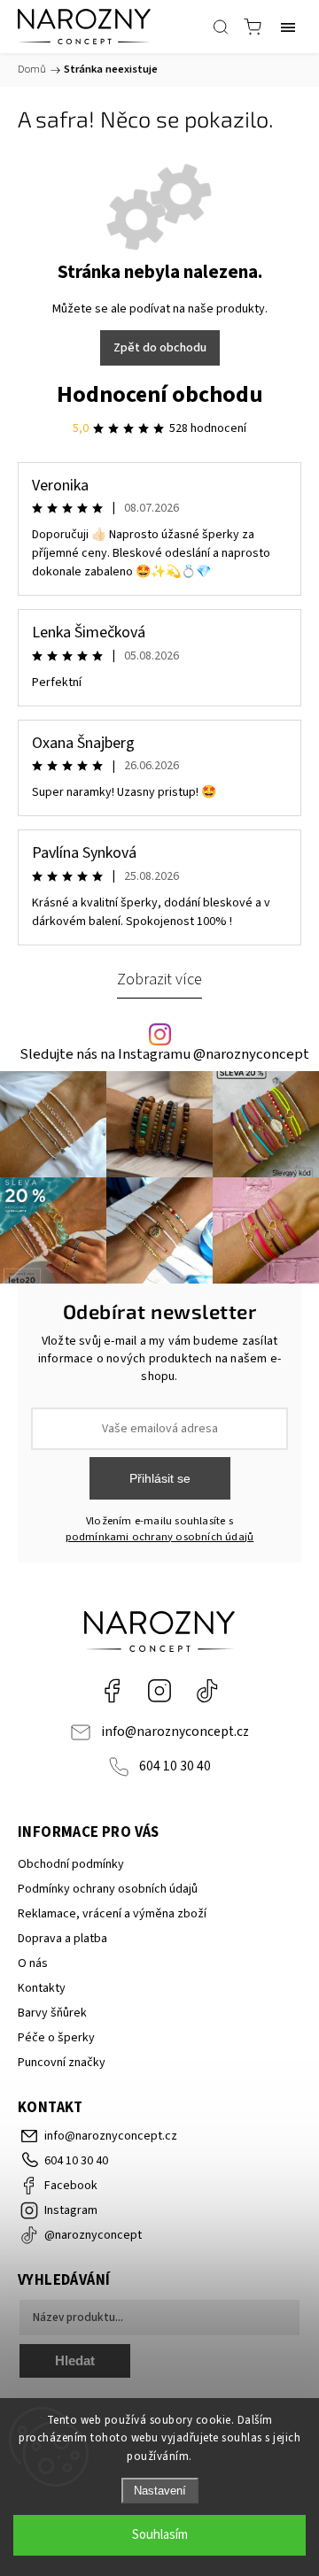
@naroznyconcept (207, 1691)
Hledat (75, 2360)
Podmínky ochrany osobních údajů (108, 1889)
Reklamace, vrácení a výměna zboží (112, 1914)
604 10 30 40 (175, 1766)
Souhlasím (160, 2535)
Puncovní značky (62, 2063)
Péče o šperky (56, 2038)
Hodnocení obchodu (160, 394)
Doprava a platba (62, 1939)
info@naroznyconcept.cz (175, 1731)
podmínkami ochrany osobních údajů (160, 1537)
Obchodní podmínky (71, 1864)
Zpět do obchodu (160, 348)
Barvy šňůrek (52, 2013)
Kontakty (42, 1988)
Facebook (112, 1691)
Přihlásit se (160, 1478)
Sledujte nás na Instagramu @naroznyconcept (164, 1055)
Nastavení (160, 2491)
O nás (33, 1963)
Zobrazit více (159, 979)
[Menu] (288, 27)
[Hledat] (221, 27)
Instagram (159, 1691)
